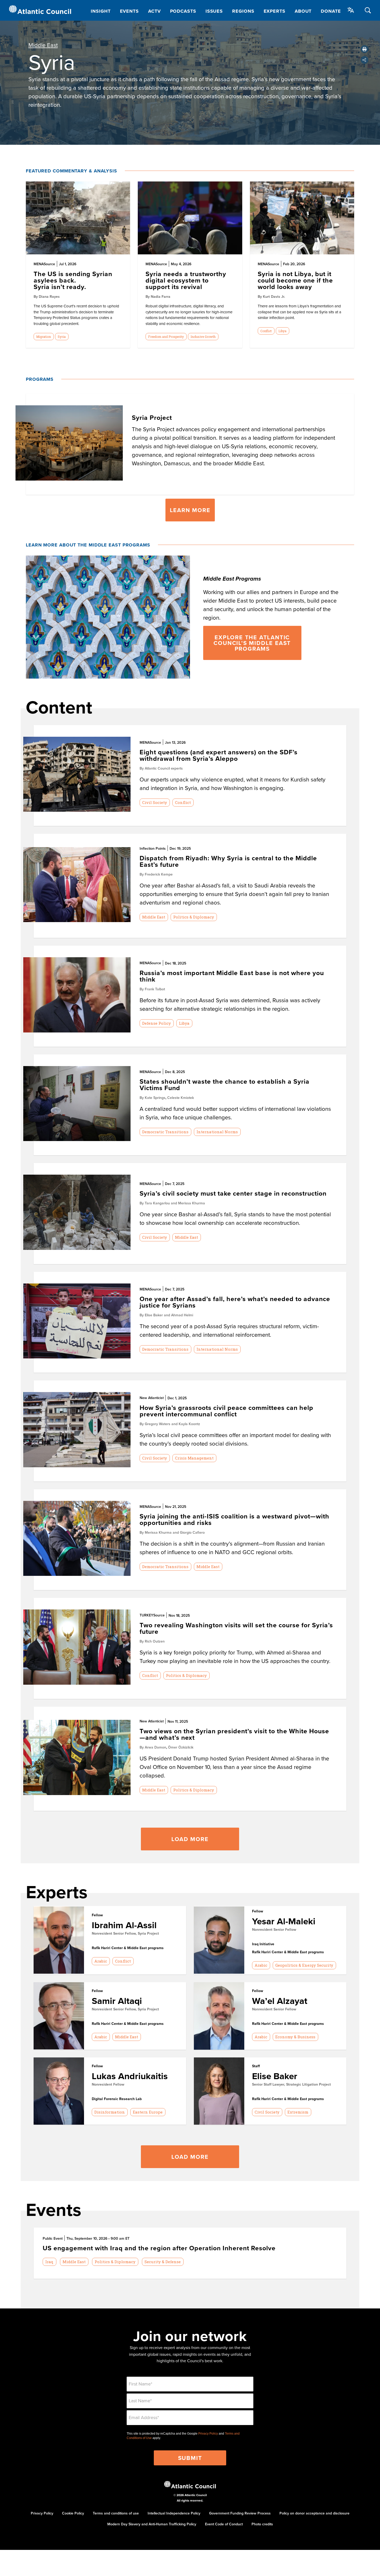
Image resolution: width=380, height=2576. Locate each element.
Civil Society (155, 802)
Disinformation (110, 2112)
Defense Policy (157, 1023)
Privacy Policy (208, 2434)
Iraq (49, 2262)
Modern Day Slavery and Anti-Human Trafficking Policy (152, 2524)
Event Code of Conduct (224, 2524)
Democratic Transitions (165, 1132)
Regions (243, 11)
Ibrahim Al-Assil (124, 1925)
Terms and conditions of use (116, 2513)
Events (129, 11)
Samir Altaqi (117, 2001)
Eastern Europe (148, 2112)
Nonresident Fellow (108, 2084)
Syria (62, 337)
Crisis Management (194, 1458)
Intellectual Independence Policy (174, 2513)
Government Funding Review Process (240, 2513)
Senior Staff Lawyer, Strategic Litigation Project (291, 2084)
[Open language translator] (351, 10)
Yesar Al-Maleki (284, 1921)
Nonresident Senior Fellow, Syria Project (125, 1933)
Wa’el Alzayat (280, 2001)
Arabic (101, 1961)
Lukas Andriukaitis (130, 2076)
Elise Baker (275, 2076)
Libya (282, 331)
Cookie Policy (73, 2513)
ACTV (154, 11)
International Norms (217, 1132)
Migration (44, 337)
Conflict (266, 331)
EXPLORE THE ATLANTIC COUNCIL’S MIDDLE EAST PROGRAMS (252, 643)
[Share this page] (364, 60)
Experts (275, 11)
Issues (214, 11)
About (303, 11)
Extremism (298, 2112)
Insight (101, 11)
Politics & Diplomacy (194, 917)
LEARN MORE (190, 510)
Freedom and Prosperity (166, 337)
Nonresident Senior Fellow (274, 1929)
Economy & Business (295, 2037)
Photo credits (262, 2524)
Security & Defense (163, 2262)
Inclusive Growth (203, 337)
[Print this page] (364, 49)
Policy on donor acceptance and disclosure (314, 2513)
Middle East (43, 45)
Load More (190, 1839)
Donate (331, 11)
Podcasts (183, 11)
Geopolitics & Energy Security (304, 1965)
